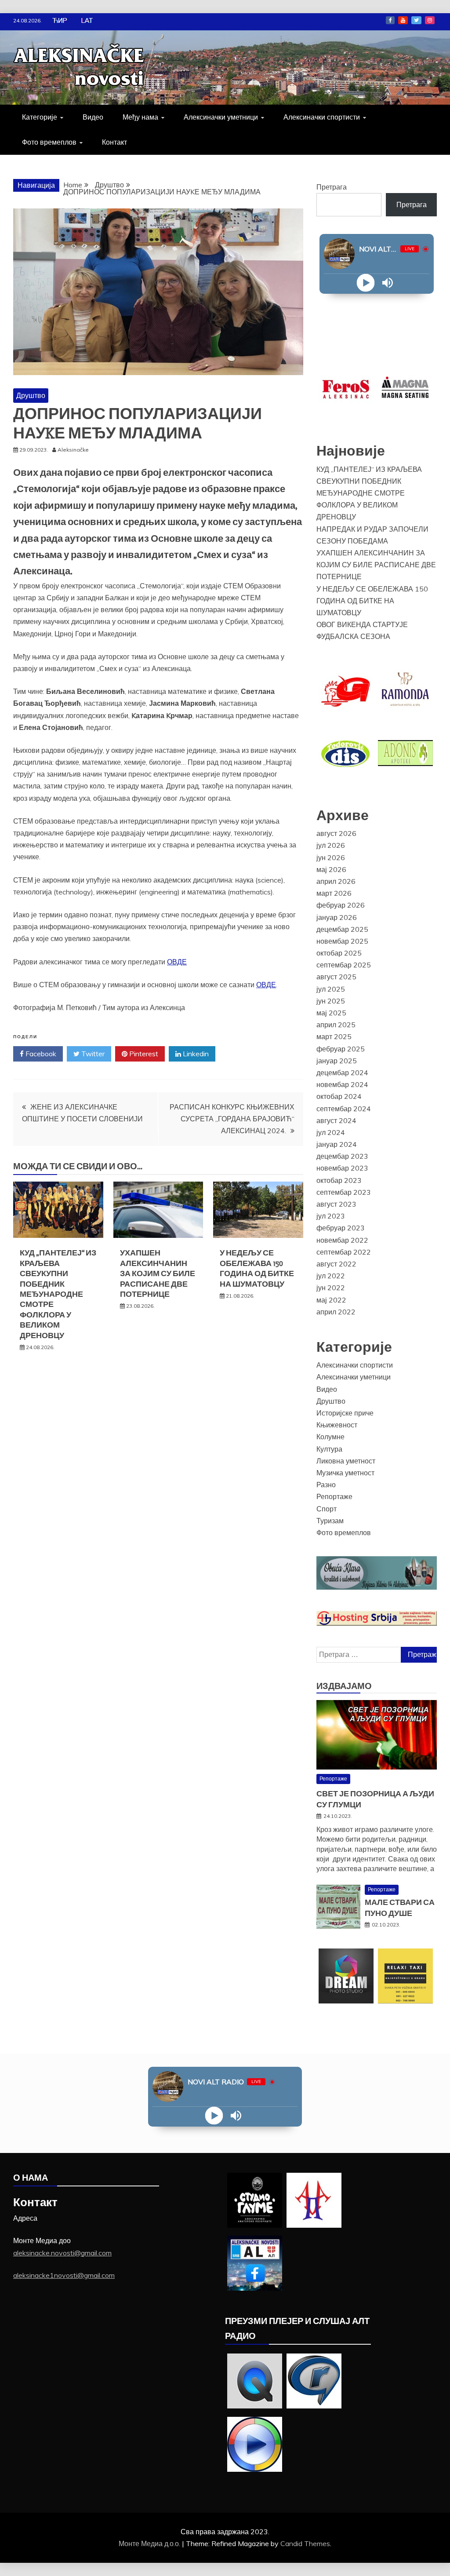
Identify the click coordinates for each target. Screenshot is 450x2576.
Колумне (330, 1437)
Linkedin (195, 1054)
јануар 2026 (337, 917)
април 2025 (336, 1025)
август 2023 (336, 1204)
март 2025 (334, 1036)
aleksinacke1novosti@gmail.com (64, 2275)
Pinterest (143, 1054)
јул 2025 (331, 989)
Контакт (114, 142)
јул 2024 (331, 1132)
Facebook (390, 20)
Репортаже (334, 1496)
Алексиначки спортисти (322, 117)
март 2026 (334, 893)
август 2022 (336, 1264)
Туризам (330, 1521)
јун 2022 (331, 1288)
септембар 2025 (344, 965)
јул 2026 (331, 845)
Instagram (430, 20)
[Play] (365, 283)
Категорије (40, 117)
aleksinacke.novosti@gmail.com (62, 2253)
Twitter (416, 20)
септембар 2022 (344, 1252)
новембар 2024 (342, 1084)
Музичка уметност (345, 1473)
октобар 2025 (339, 953)
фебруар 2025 (341, 1049)
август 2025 (336, 977)
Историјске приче (345, 1413)
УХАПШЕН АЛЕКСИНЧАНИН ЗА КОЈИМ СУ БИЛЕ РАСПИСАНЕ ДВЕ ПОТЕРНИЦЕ (158, 1273)
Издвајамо (344, 1686)
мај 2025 (331, 1013)
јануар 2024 (337, 1144)
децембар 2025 (342, 929)
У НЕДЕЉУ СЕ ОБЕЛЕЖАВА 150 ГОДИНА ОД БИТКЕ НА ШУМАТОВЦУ (257, 1268)
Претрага (332, 187)
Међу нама (140, 117)
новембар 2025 (342, 941)
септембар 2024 (344, 1109)
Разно (326, 1485)
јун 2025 (331, 1001)
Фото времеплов (49, 142)
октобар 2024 (339, 1096)
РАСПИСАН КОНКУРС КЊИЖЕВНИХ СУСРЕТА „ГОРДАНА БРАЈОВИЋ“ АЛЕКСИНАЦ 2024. (232, 1119)
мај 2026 (331, 869)
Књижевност (337, 1425)
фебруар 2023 (341, 1228)
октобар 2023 (339, 1180)
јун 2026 (331, 857)
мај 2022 (331, 1300)
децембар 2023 (342, 1156)
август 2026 (336, 833)
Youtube (403, 20)
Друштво (31, 395)
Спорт (327, 1509)
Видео (93, 117)
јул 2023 (331, 1216)
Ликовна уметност (346, 1461)
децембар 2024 (342, 1073)
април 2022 (336, 1312)
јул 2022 (331, 1276)
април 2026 (336, 881)
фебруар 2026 (341, 905)
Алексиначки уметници (221, 117)
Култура (329, 1449)
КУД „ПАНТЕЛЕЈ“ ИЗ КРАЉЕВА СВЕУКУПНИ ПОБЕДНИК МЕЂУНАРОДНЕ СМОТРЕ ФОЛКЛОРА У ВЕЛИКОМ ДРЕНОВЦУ (58, 1294)
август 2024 (336, 1120)
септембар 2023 (344, 1192)
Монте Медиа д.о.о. (150, 2543)
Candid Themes (305, 2543)
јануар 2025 (337, 1061)
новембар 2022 (342, 1240)
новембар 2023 (342, 1168)
